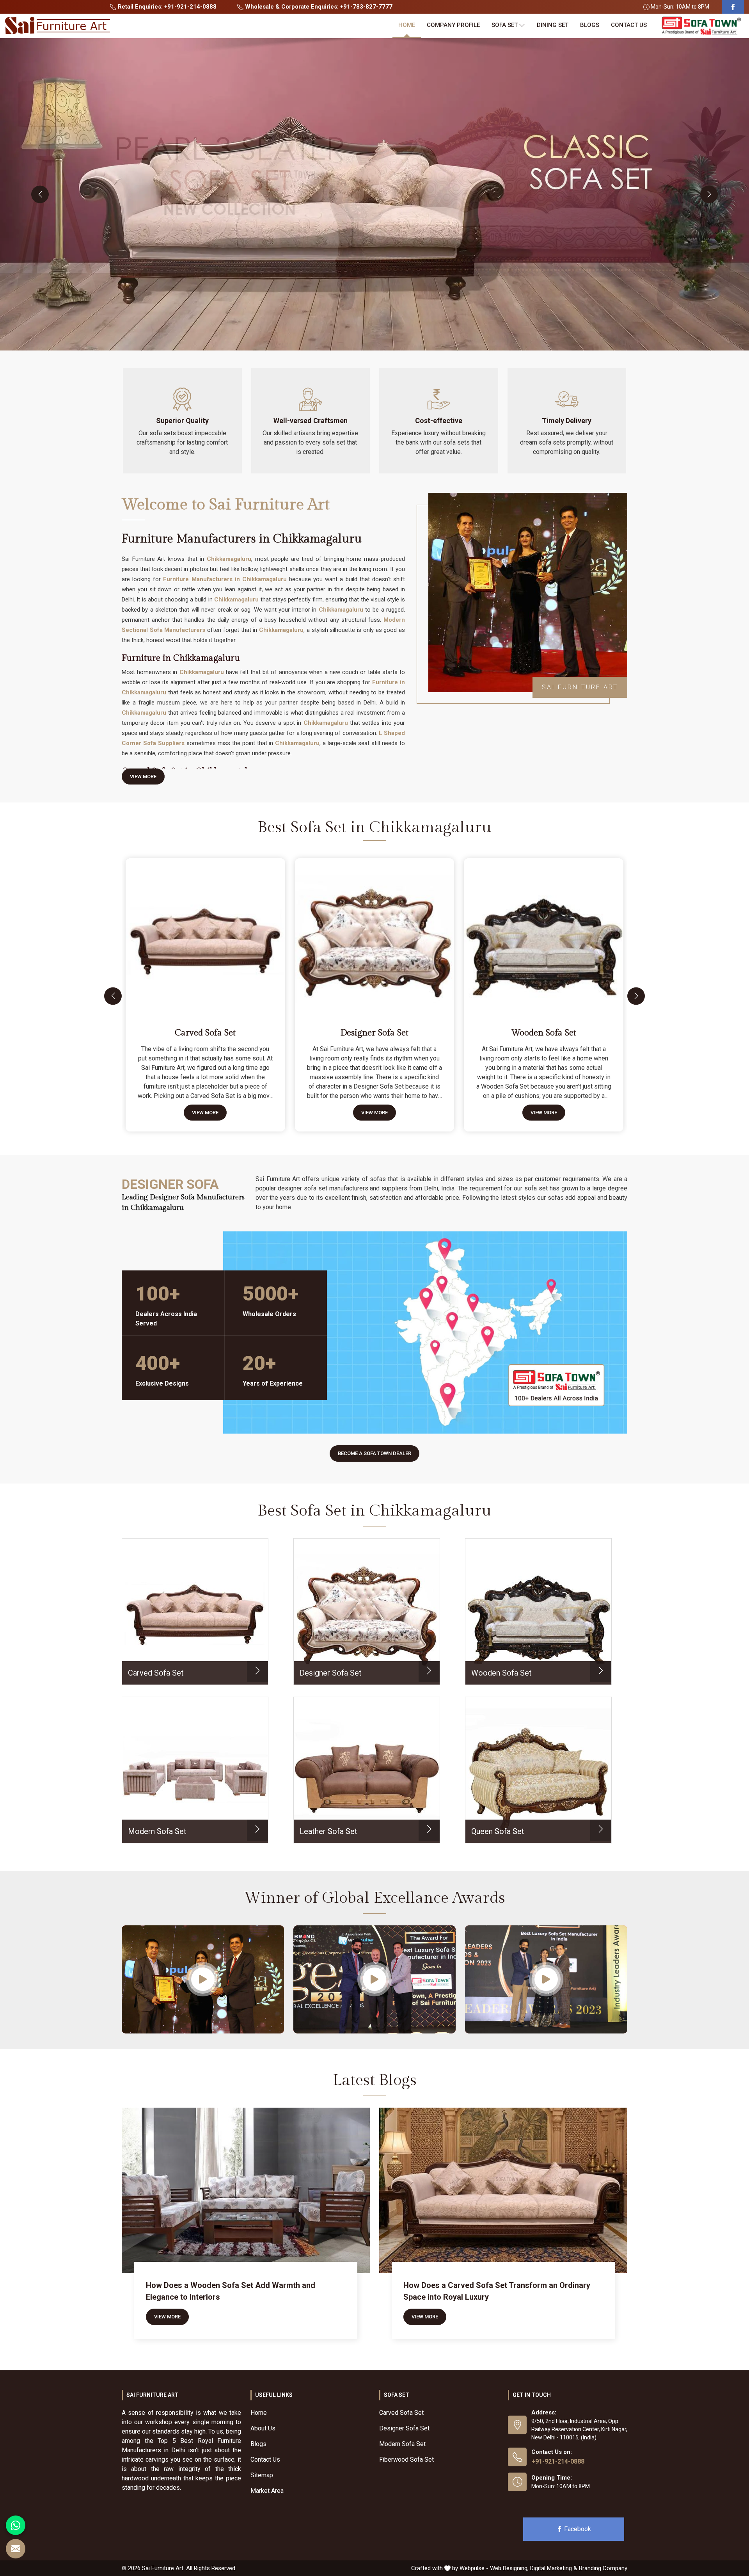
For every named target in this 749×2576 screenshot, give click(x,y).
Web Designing (509, 2568)
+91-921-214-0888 (558, 2461)
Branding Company (603, 2568)
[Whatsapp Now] (16, 2525)
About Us (263, 2428)
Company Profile (453, 25)
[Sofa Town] (701, 26)
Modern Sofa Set (402, 2444)
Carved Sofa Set (205, 1033)
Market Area (267, 2491)
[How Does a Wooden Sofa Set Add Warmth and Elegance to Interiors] (246, 2190)
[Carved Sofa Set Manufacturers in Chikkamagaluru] (207, 935)
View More (143, 777)
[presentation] (40, 194)
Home (407, 25)
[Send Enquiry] (16, 2549)
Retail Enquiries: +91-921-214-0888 (166, 7)
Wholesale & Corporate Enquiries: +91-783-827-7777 (318, 7)
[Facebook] (733, 7)
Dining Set (553, 25)
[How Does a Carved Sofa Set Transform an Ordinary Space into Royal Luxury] (503, 2190)
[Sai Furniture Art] (57, 26)
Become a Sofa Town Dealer (374, 1453)
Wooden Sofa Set (544, 1033)
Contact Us (629, 25)
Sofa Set (505, 25)
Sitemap (262, 2475)
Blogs (590, 25)
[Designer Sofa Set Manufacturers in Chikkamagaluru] (376, 935)
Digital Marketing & (554, 2568)
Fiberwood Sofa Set (406, 2459)
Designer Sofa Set (374, 1033)
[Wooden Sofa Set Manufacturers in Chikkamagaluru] (545, 935)
